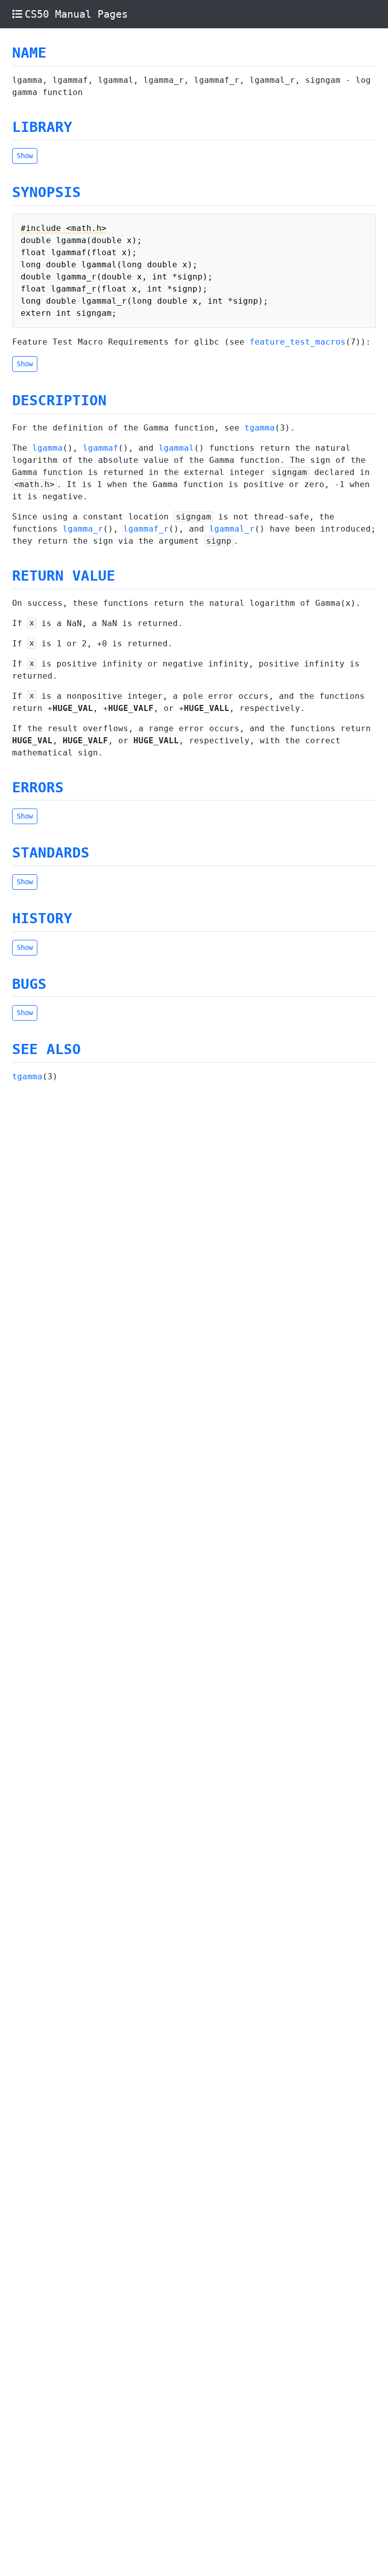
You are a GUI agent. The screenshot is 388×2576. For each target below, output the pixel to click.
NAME (29, 53)
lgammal (176, 448)
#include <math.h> (64, 228)
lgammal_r (232, 529)
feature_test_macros (298, 342)
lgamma (47, 448)
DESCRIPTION (59, 400)
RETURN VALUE (64, 576)
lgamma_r (83, 529)
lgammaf (101, 448)
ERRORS (38, 788)
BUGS (29, 984)
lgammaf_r (146, 529)
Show (25, 156)
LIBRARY (42, 127)
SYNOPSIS (46, 192)
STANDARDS (51, 853)
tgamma (260, 428)
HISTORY (42, 918)
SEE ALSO (46, 1049)
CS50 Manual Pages (76, 14)
